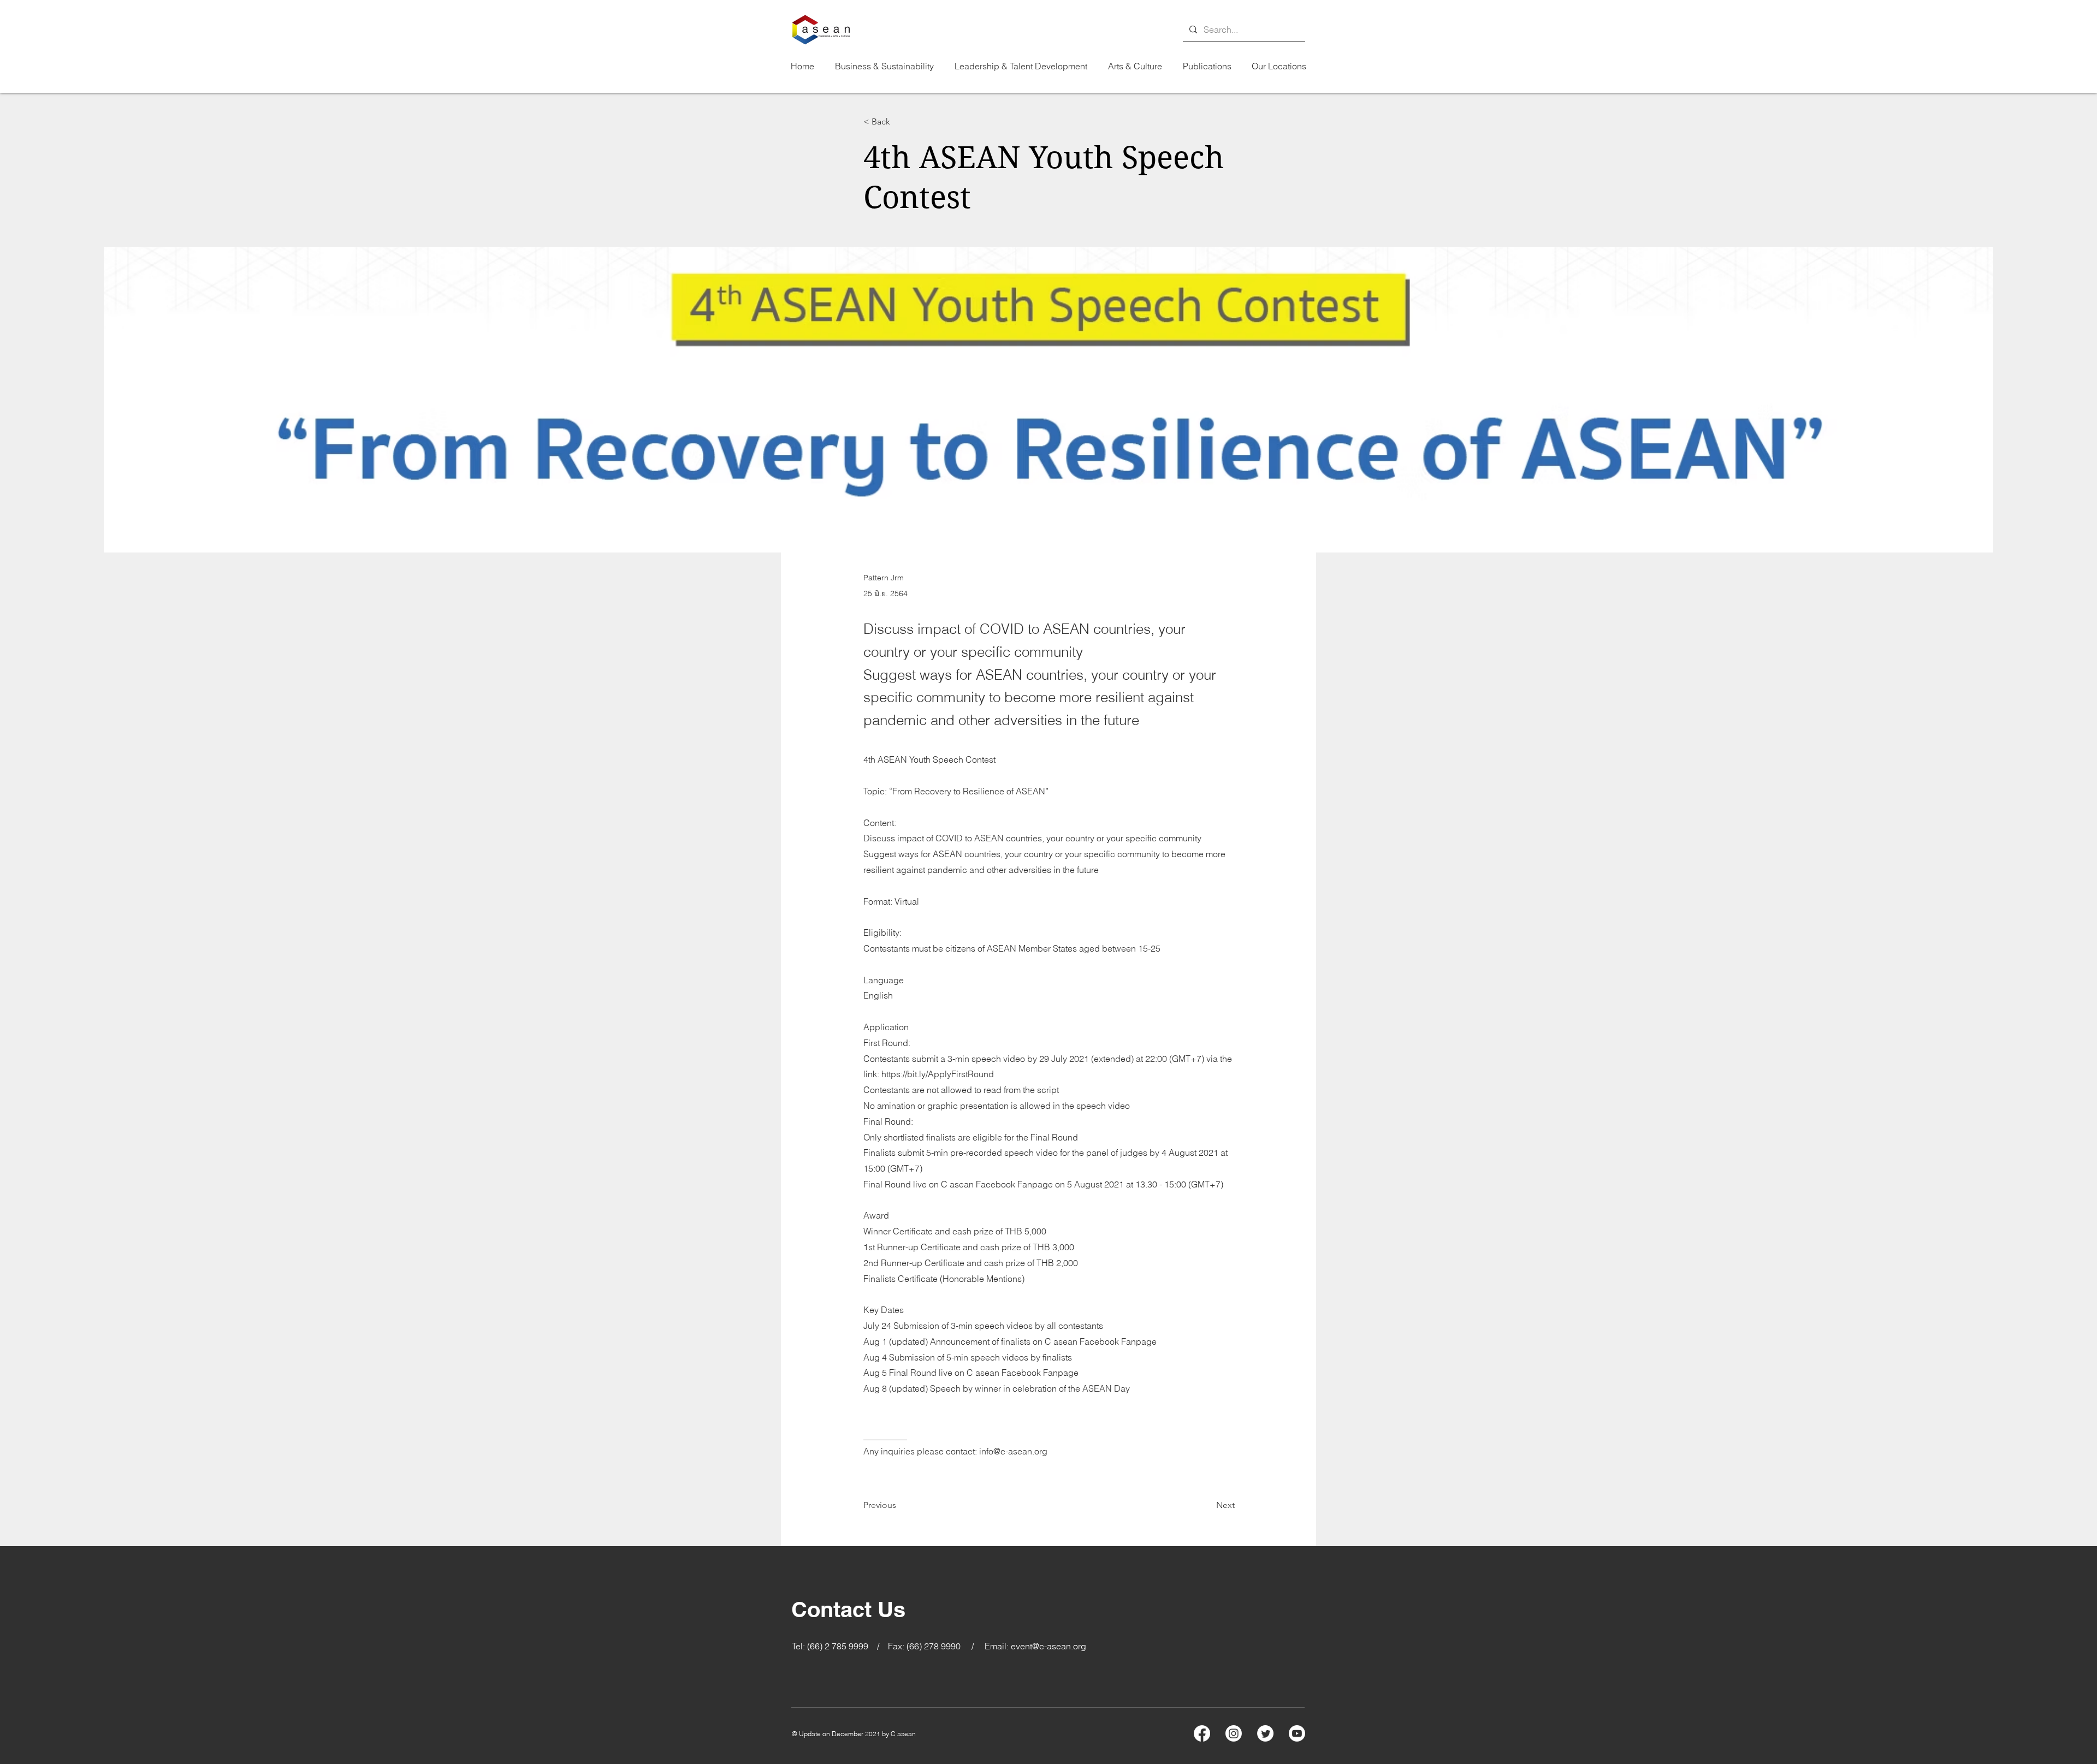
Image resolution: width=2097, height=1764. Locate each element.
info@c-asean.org (1013, 1451)
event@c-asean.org (1048, 1646)
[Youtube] (1297, 1733)
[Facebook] (1202, 1733)
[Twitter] (1265, 1733)
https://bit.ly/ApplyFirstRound (938, 1074)
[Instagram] (1234, 1733)
